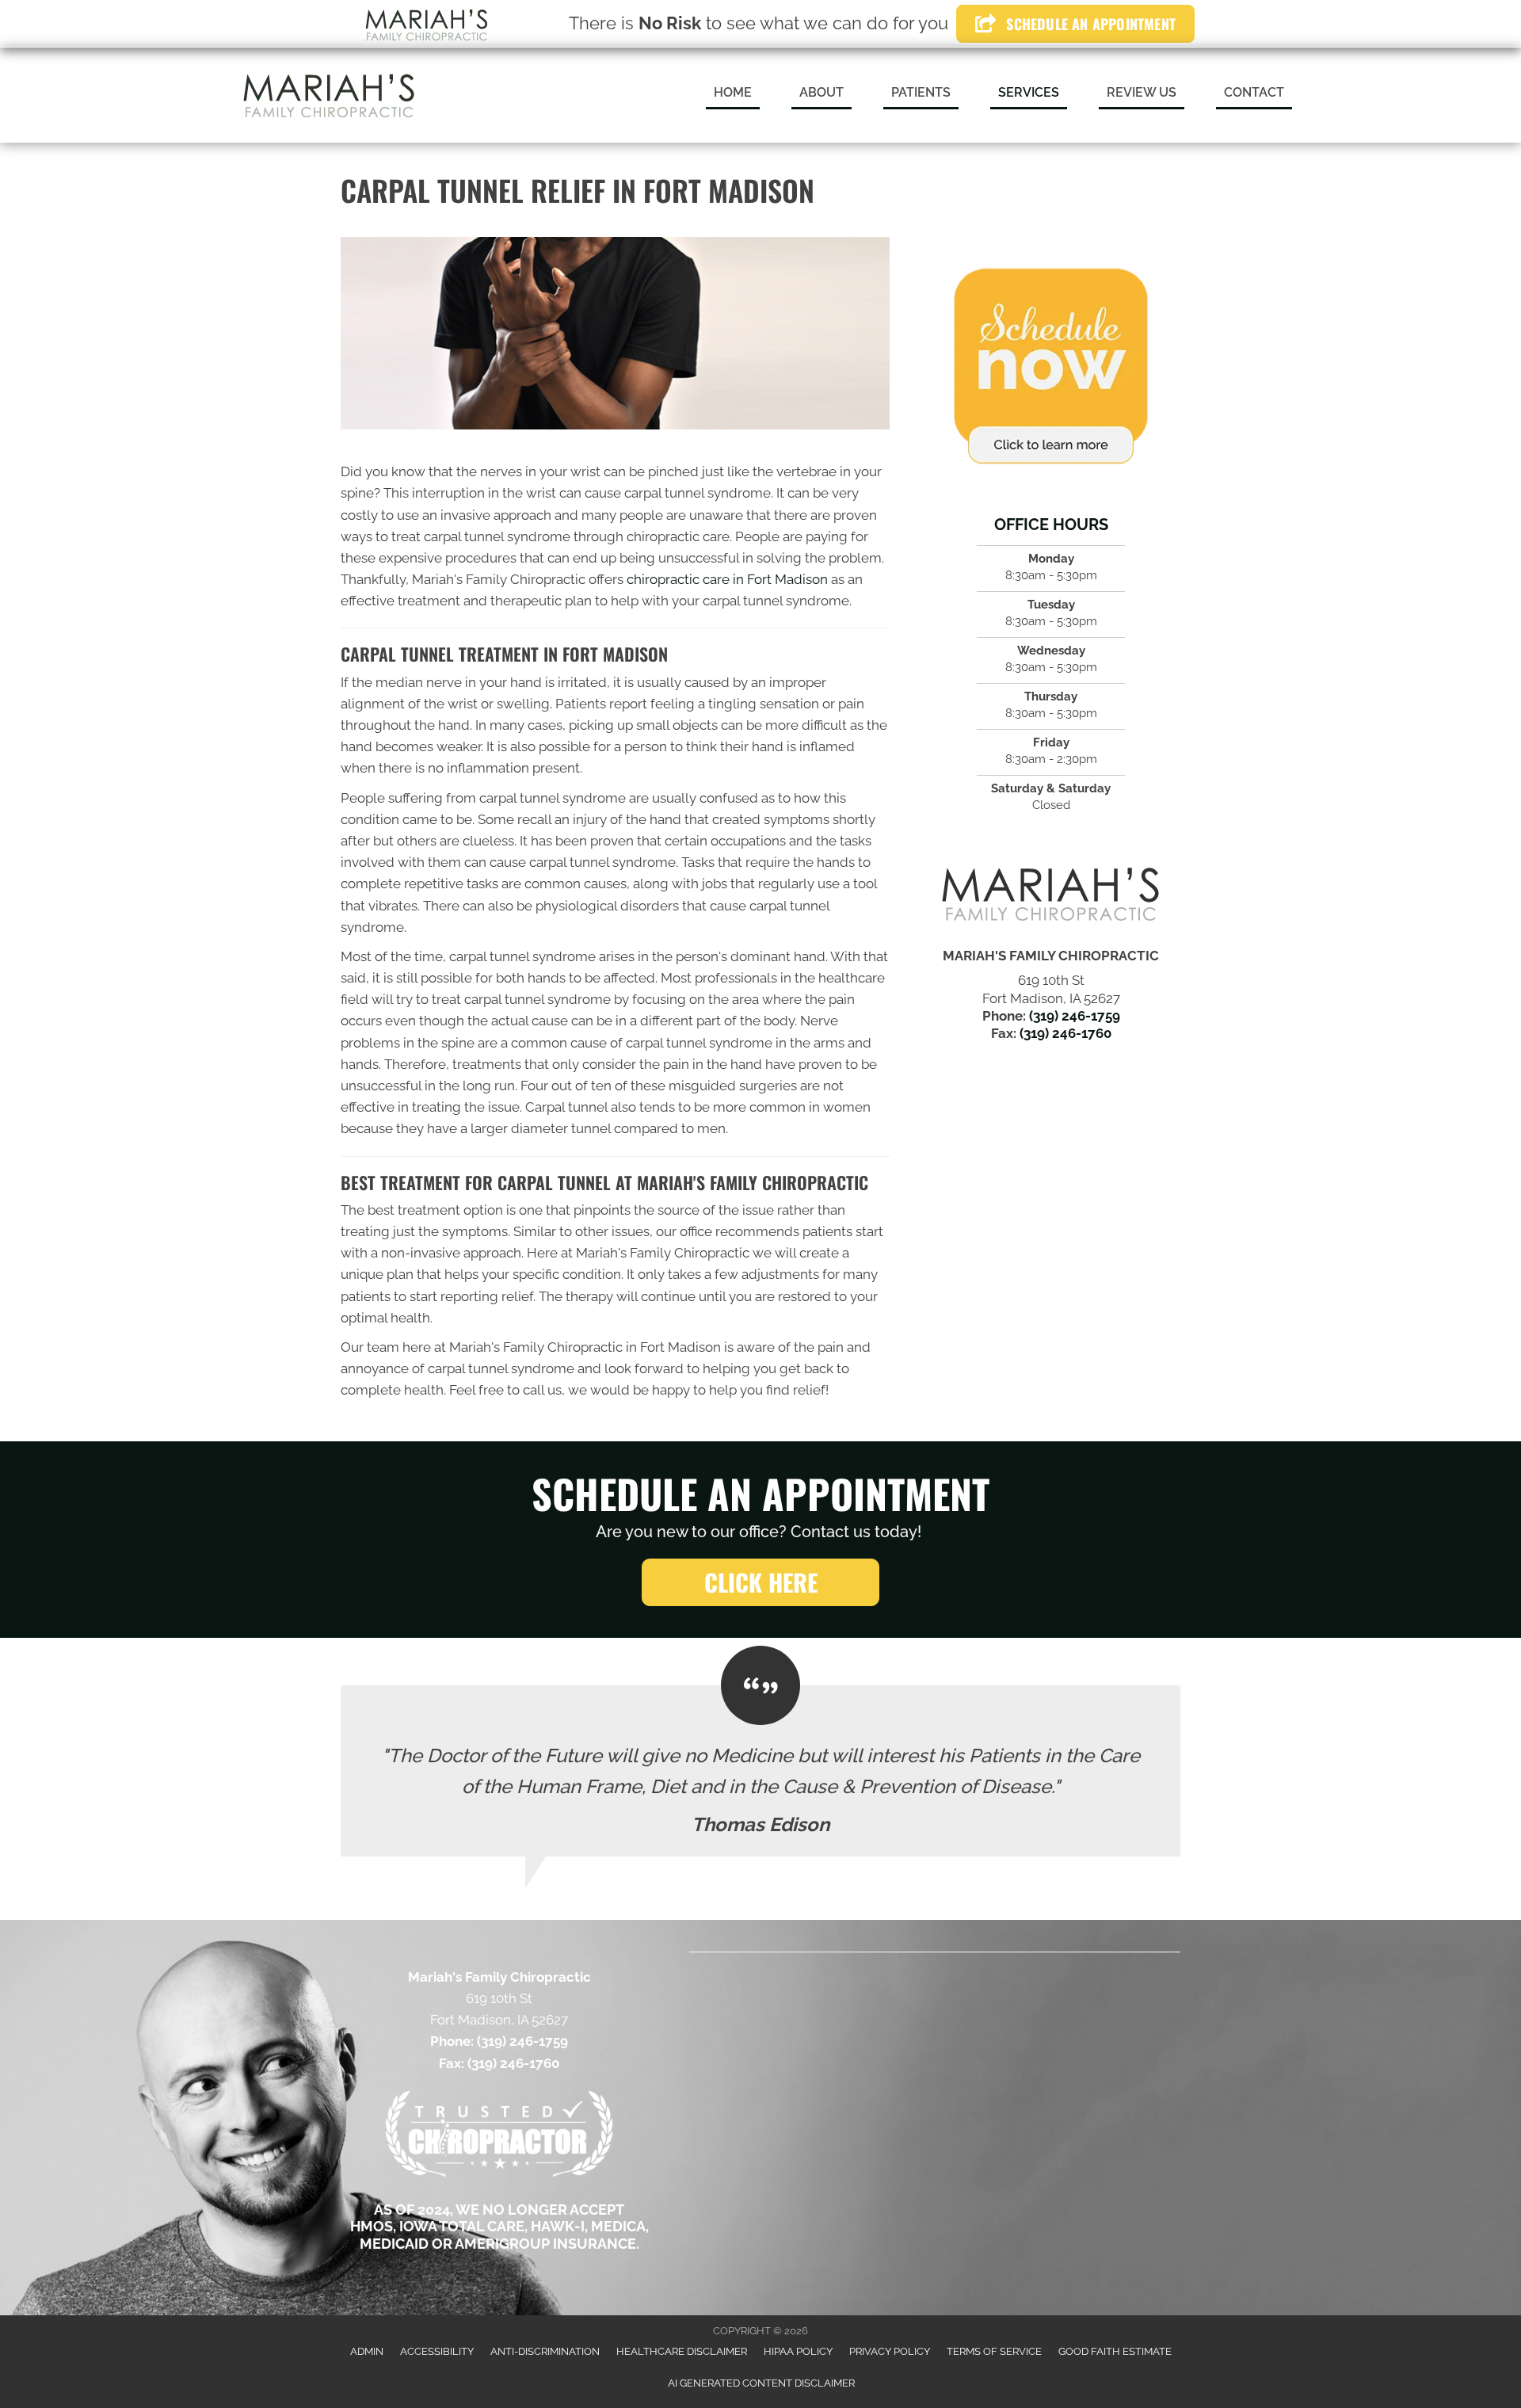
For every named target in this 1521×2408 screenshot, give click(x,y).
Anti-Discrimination (545, 2351)
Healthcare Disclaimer (682, 2351)
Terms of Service (994, 2351)
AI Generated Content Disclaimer (761, 2383)
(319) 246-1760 (1065, 1033)
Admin (367, 2351)
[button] (760, 1582)
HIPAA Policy (798, 2351)
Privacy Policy (890, 2351)
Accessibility (437, 2351)
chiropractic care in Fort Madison (727, 579)
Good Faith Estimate (1115, 2351)
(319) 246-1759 (1075, 1016)
